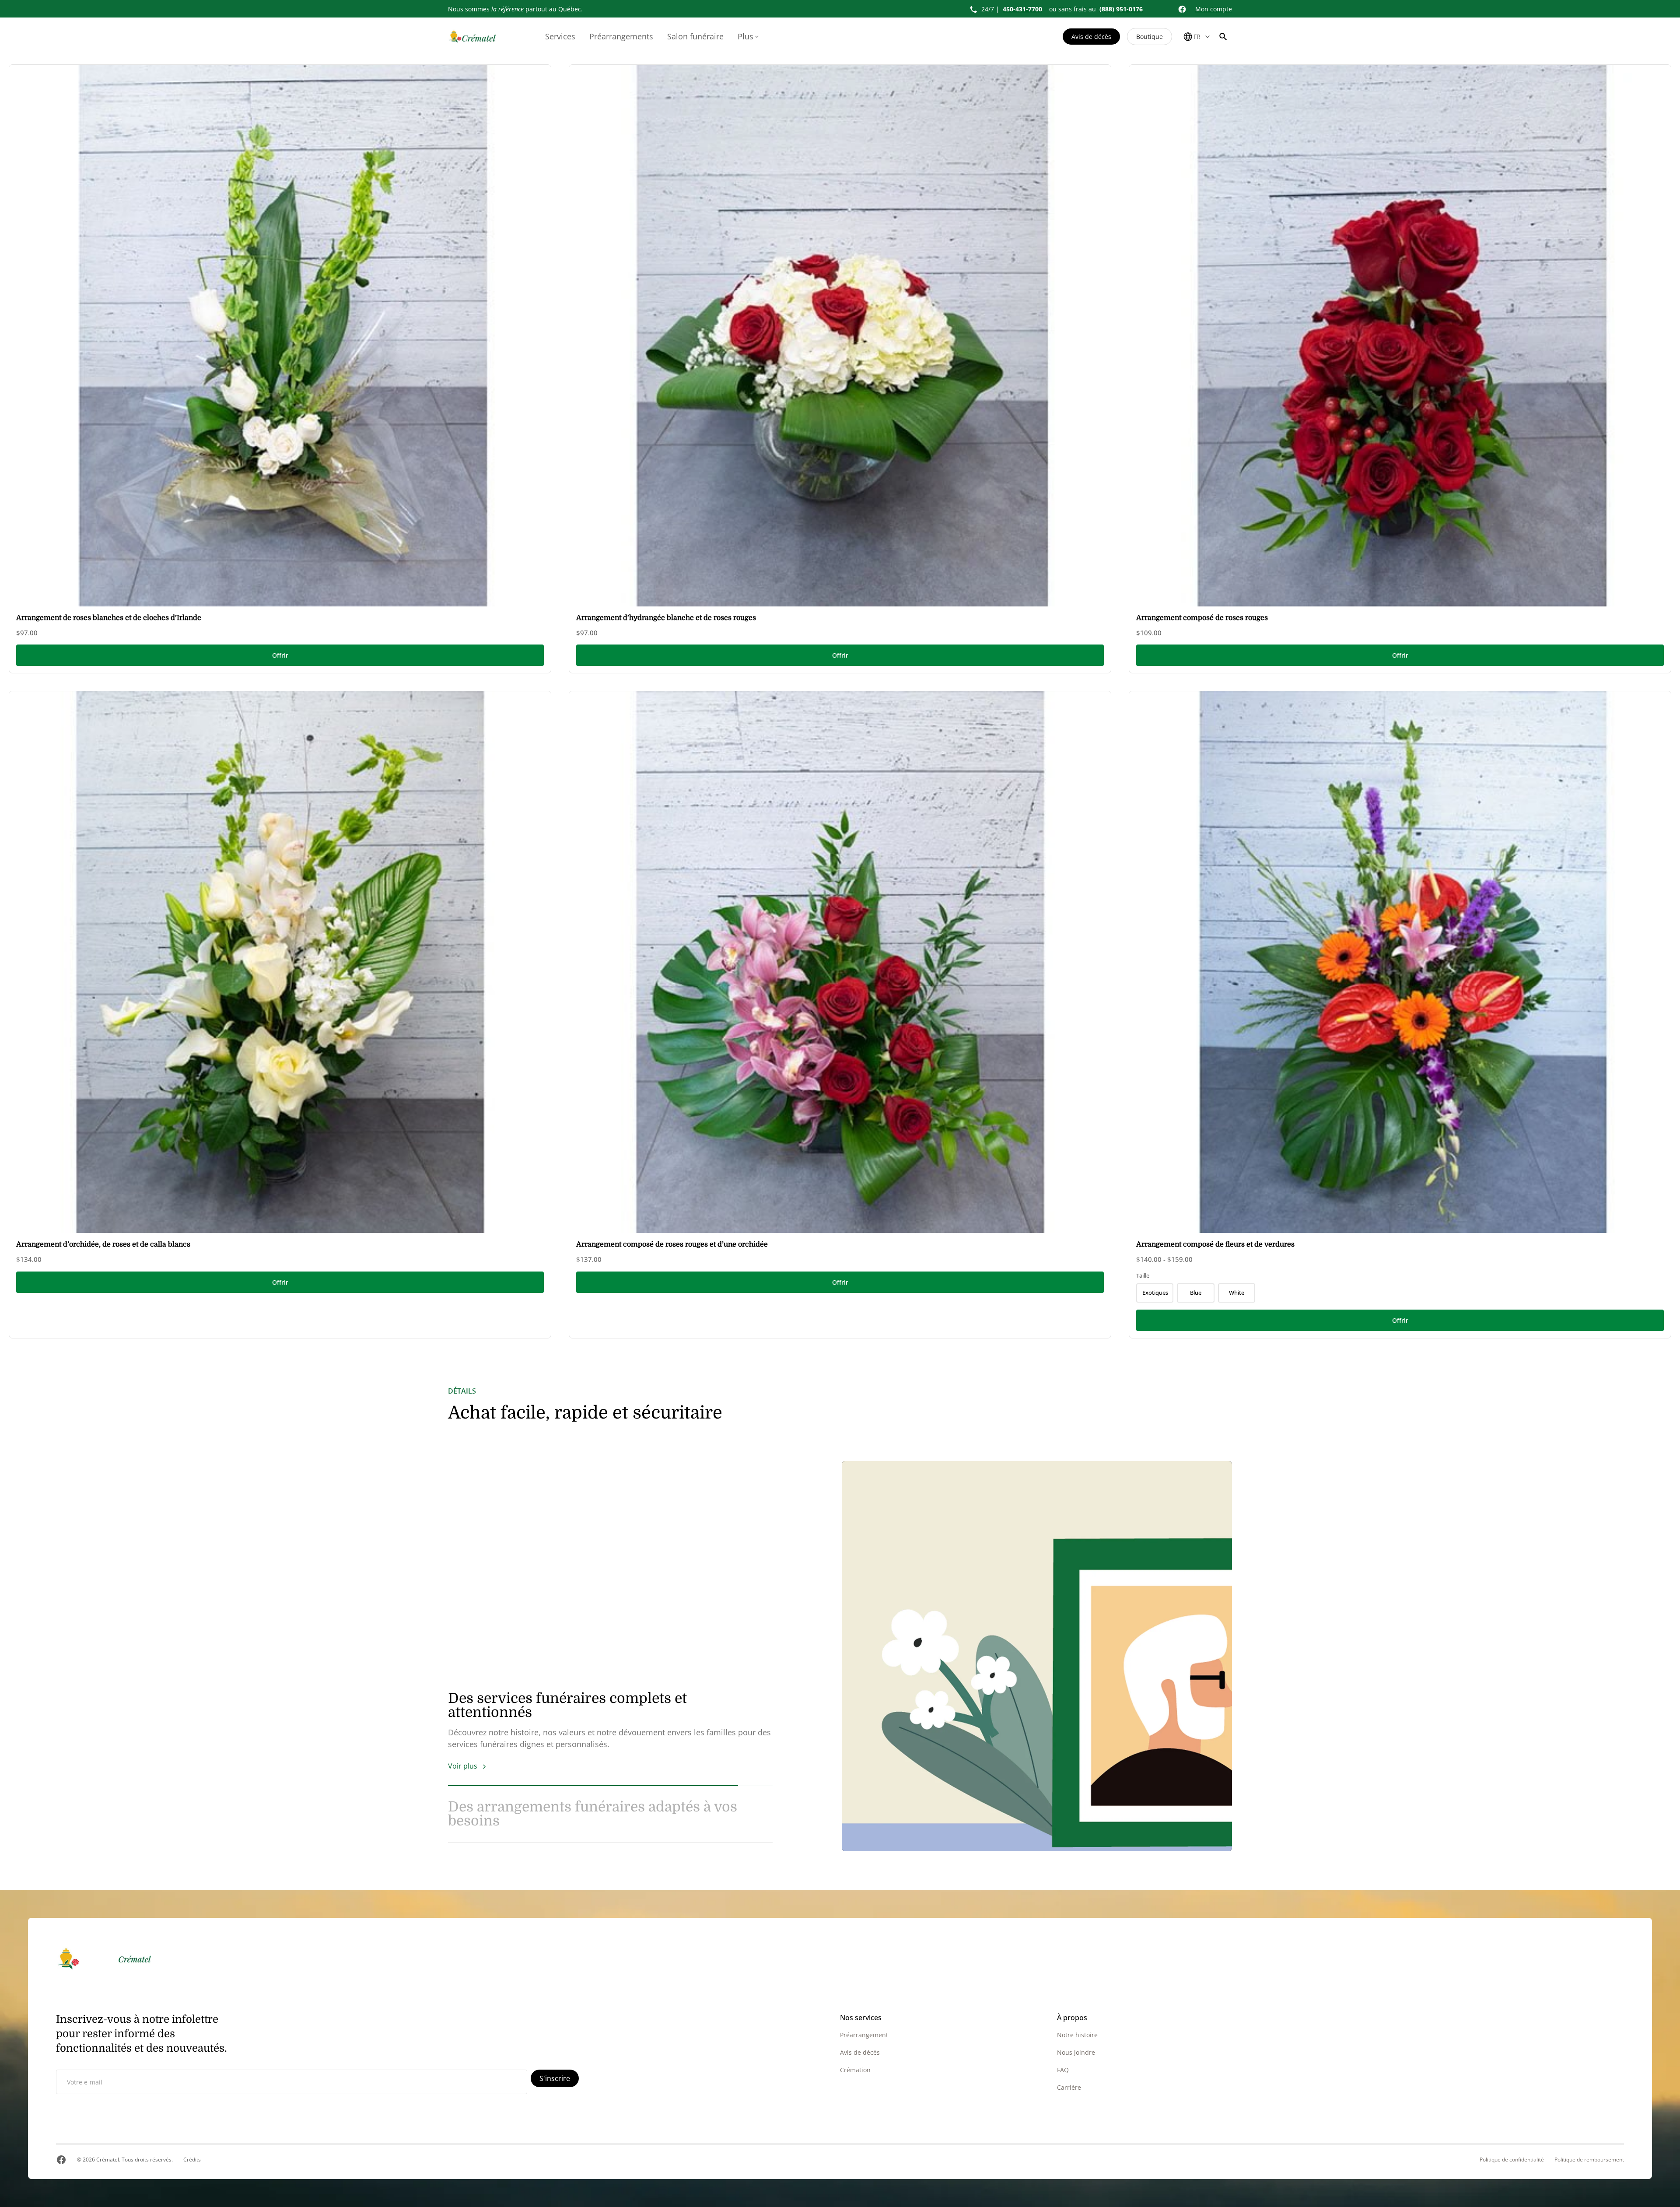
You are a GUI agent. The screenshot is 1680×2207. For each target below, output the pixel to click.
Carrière (1069, 2087)
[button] (1223, 37)
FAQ (1063, 2070)
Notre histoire (1077, 2035)
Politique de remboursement (1589, 2160)
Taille (1143, 1275)
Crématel (108, 2160)
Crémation (855, 2070)
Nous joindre (1076, 2052)
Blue (1196, 1293)
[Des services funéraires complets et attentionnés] (1037, 1656)
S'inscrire (555, 2078)
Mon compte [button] (1214, 9)
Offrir (280, 655)
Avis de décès (1091, 37)
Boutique (1150, 37)
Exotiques (1155, 1293)
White (1237, 1293)
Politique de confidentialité (1512, 2160)
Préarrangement (864, 2035)
